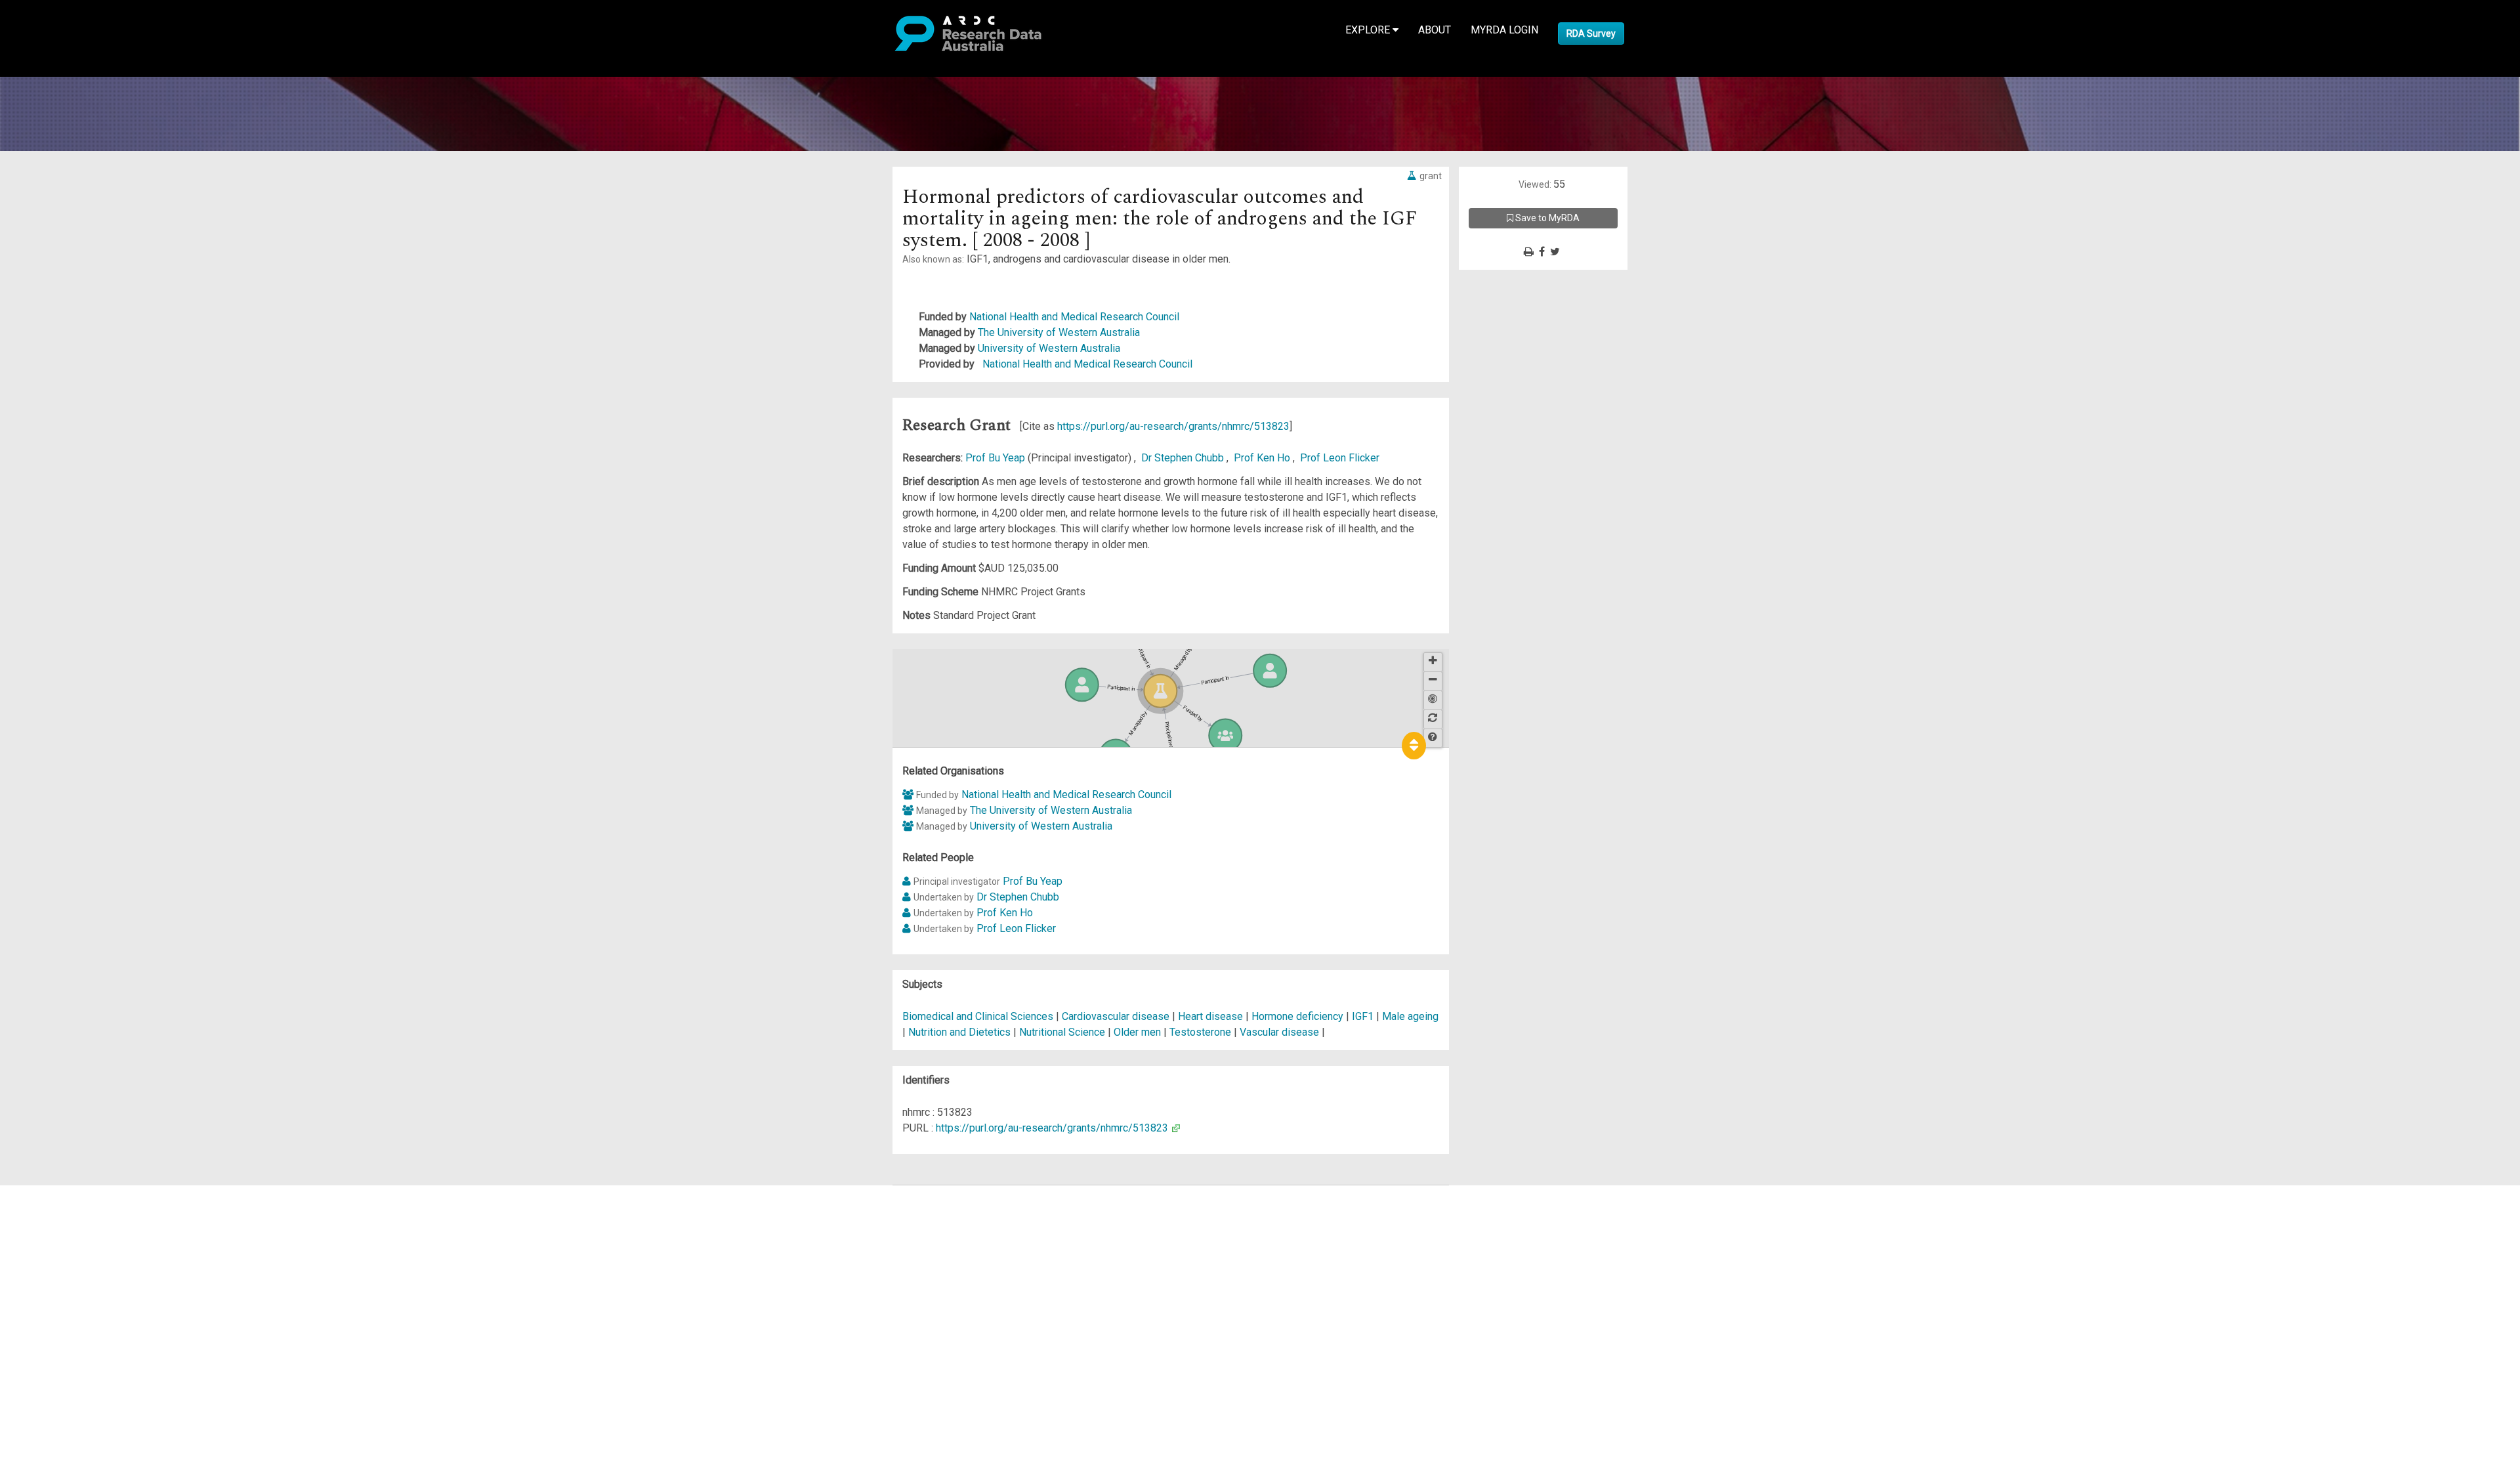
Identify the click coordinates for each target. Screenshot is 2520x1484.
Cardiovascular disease (1116, 1016)
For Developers (76, 1256)
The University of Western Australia (1059, 332)
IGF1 (1363, 1016)
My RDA (59, 1209)
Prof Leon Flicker (1340, 458)
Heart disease (1210, 1016)
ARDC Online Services (92, 1272)
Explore (1369, 30)
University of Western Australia (1049, 348)
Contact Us (66, 1224)
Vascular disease (1279, 1032)
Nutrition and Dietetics (961, 1032)
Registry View (73, 1287)
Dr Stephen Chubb (1184, 458)
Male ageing (1410, 1016)
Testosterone (1200, 1032)
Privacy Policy (73, 1327)
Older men (1137, 1032)
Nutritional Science (1063, 1032)
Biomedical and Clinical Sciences (979, 1016)
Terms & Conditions (86, 1311)
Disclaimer (65, 1240)
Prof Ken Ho (1263, 458)
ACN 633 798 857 (41, 1366)
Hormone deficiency (1297, 1016)
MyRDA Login (1504, 30)
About (1435, 30)
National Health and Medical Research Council (1074, 317)
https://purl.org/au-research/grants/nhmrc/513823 (1173, 426)
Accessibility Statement (95, 1343)
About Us (62, 1193)
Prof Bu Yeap (997, 458)
